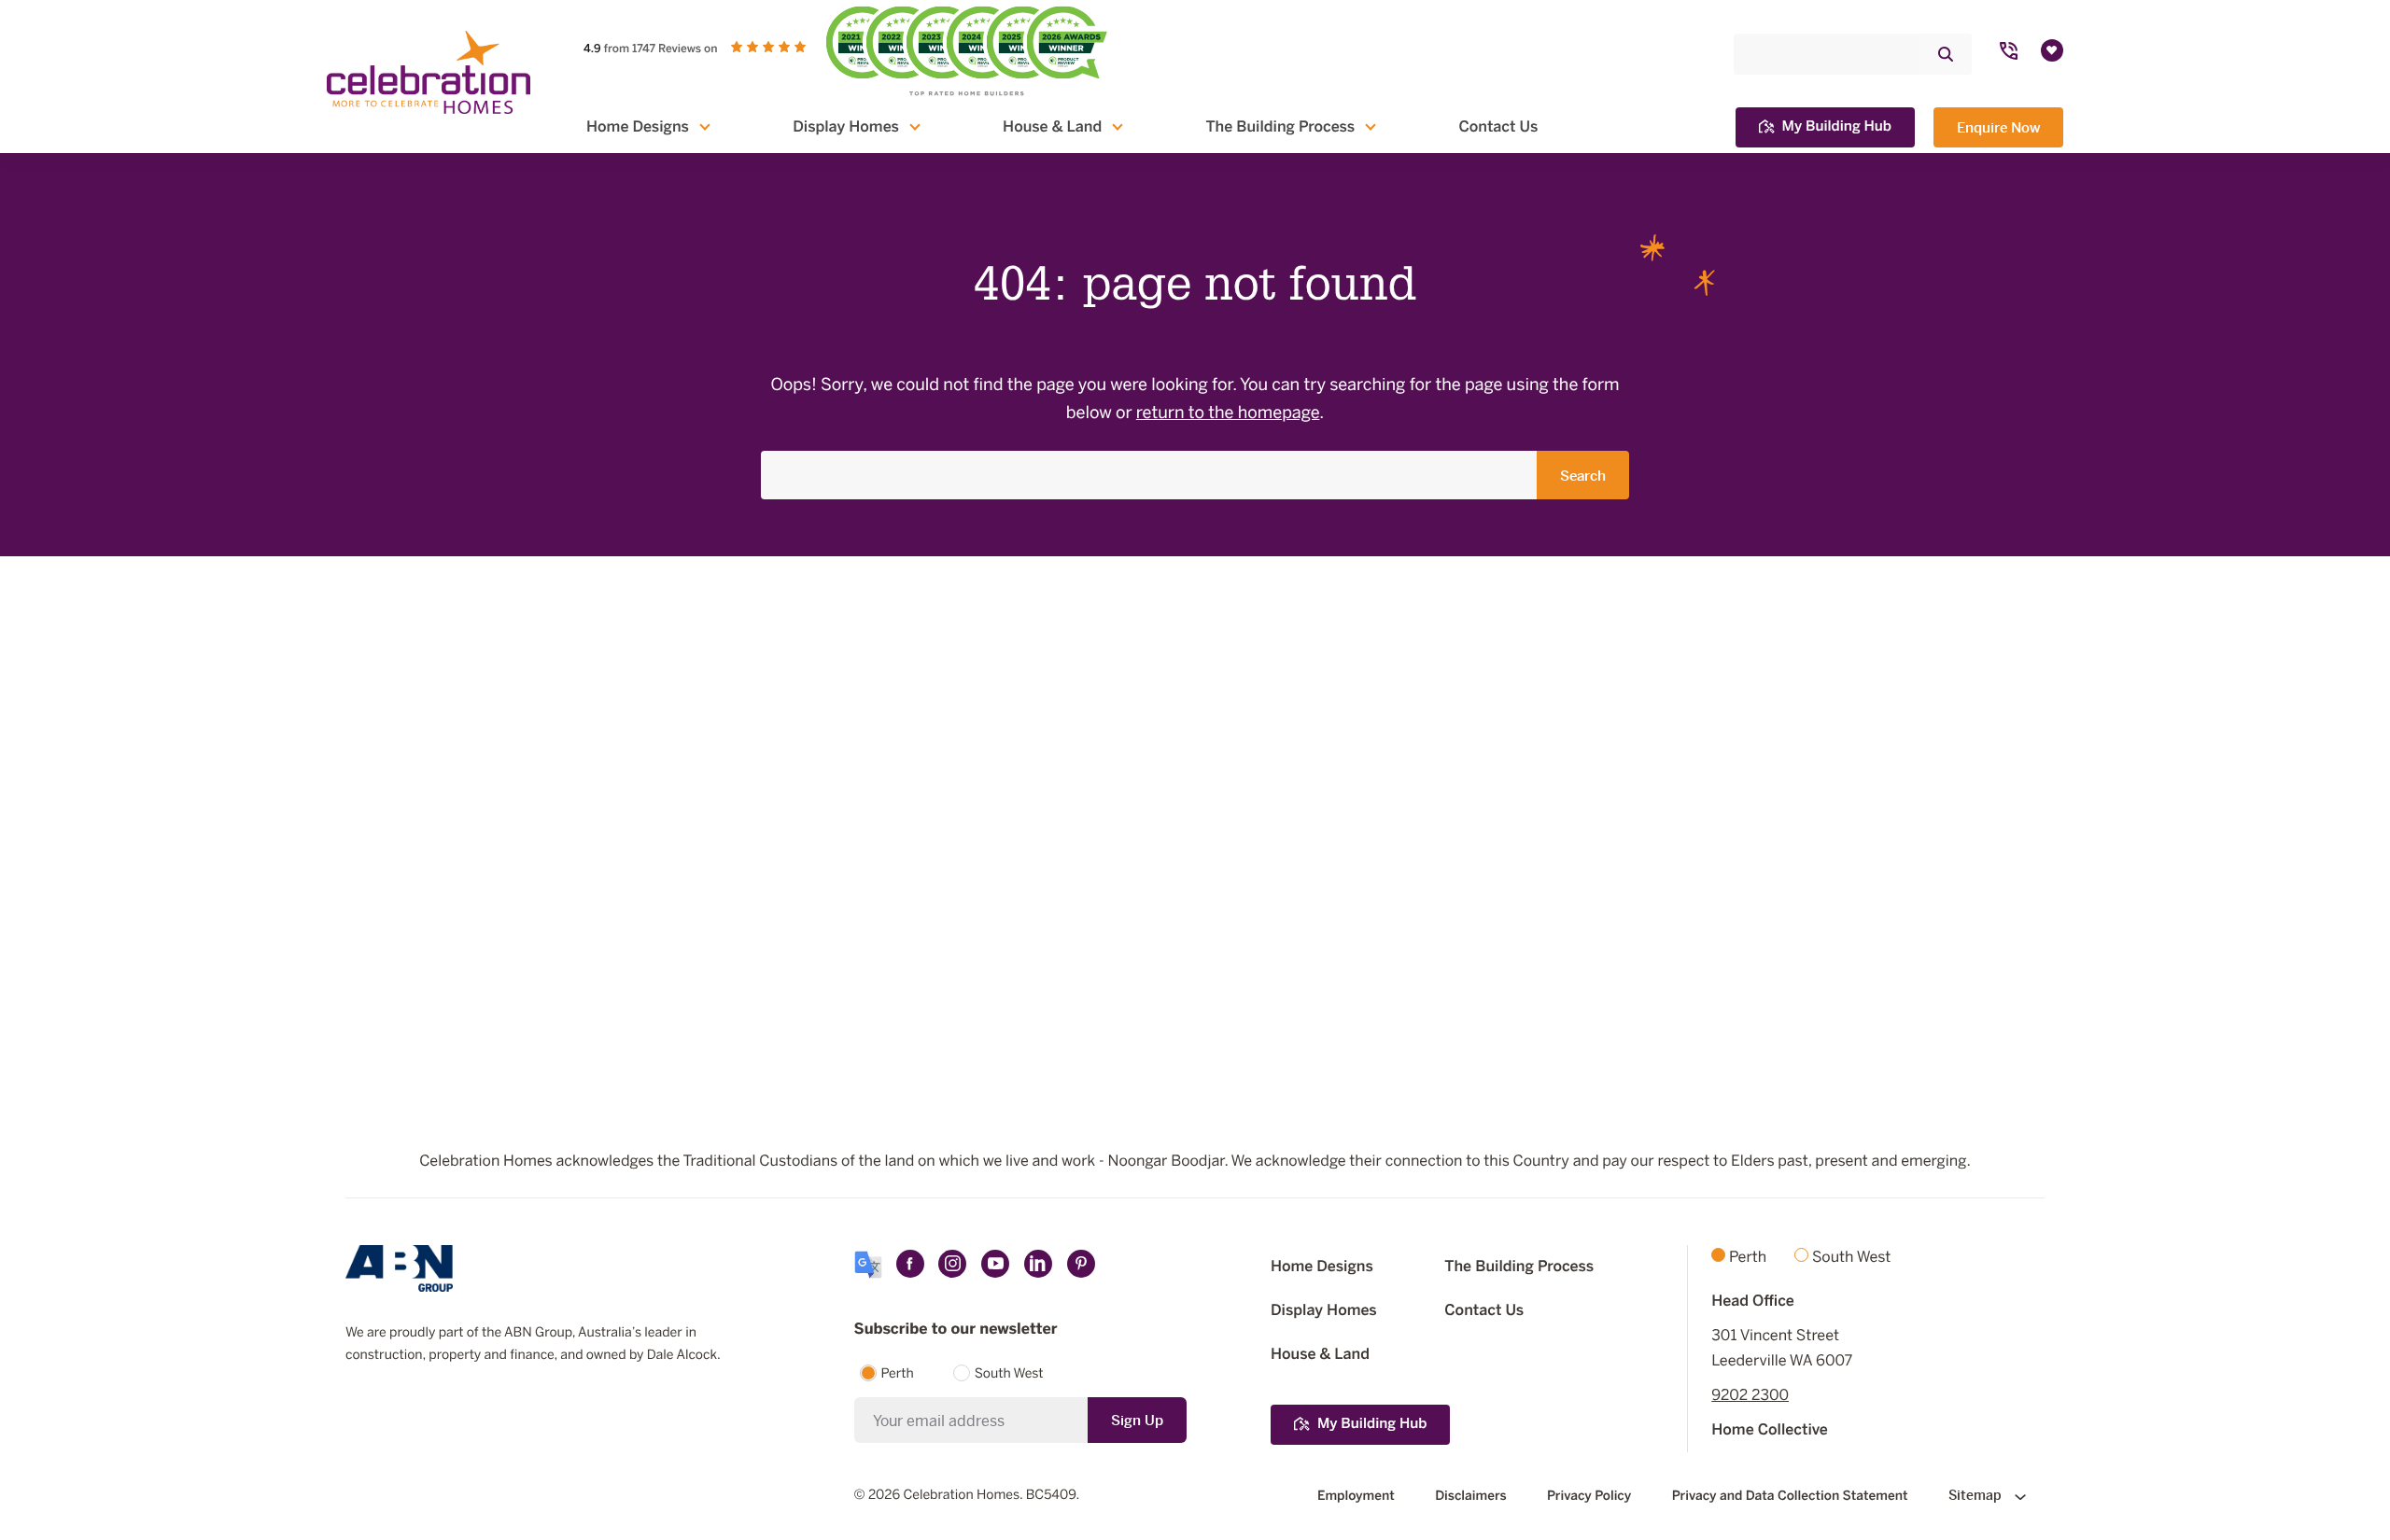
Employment (1356, 1496)
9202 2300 (1750, 1395)
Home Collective (1770, 1430)
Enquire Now (1998, 127)
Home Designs (638, 127)
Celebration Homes (961, 1496)
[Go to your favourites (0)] (2052, 50)
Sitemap (1977, 1495)
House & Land (1052, 127)
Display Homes (846, 127)
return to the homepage (1228, 413)
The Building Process (1280, 127)
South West (1009, 1374)
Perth (898, 1374)
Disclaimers (1470, 1496)
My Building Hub (1837, 127)
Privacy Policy (1589, 1496)
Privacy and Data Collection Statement (1790, 1496)
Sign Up (1137, 1420)
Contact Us (1498, 127)
